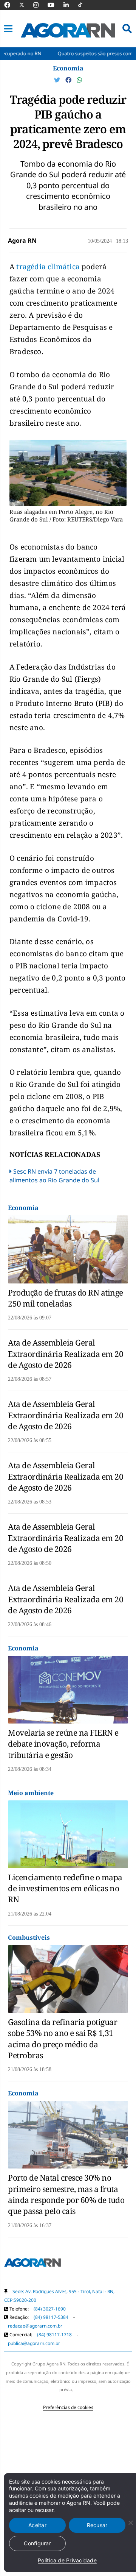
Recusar (97, 2525)
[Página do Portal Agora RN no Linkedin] (70, 5)
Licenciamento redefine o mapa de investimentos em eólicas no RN (65, 1888)
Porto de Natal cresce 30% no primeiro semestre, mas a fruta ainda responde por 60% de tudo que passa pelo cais (66, 2194)
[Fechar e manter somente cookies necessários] (130, 2523)
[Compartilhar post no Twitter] (58, 80)
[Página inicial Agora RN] (32, 2264)
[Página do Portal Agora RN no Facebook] (11, 5)
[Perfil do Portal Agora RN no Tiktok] (84, 5)
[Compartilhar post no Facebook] (69, 80)
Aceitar (37, 2525)
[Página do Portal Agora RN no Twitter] (26, 5)
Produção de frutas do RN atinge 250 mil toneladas (66, 1298)
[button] (8, 29)
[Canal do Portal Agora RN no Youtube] (55, 5)
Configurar (37, 2543)
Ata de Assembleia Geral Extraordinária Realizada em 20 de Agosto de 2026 (66, 1354)
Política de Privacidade (67, 2560)
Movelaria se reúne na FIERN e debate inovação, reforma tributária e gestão (63, 1744)
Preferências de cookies (68, 2407)
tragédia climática (48, 267)
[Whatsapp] (79, 80)
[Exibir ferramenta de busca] (127, 29)
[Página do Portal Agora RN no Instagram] (40, 5)
